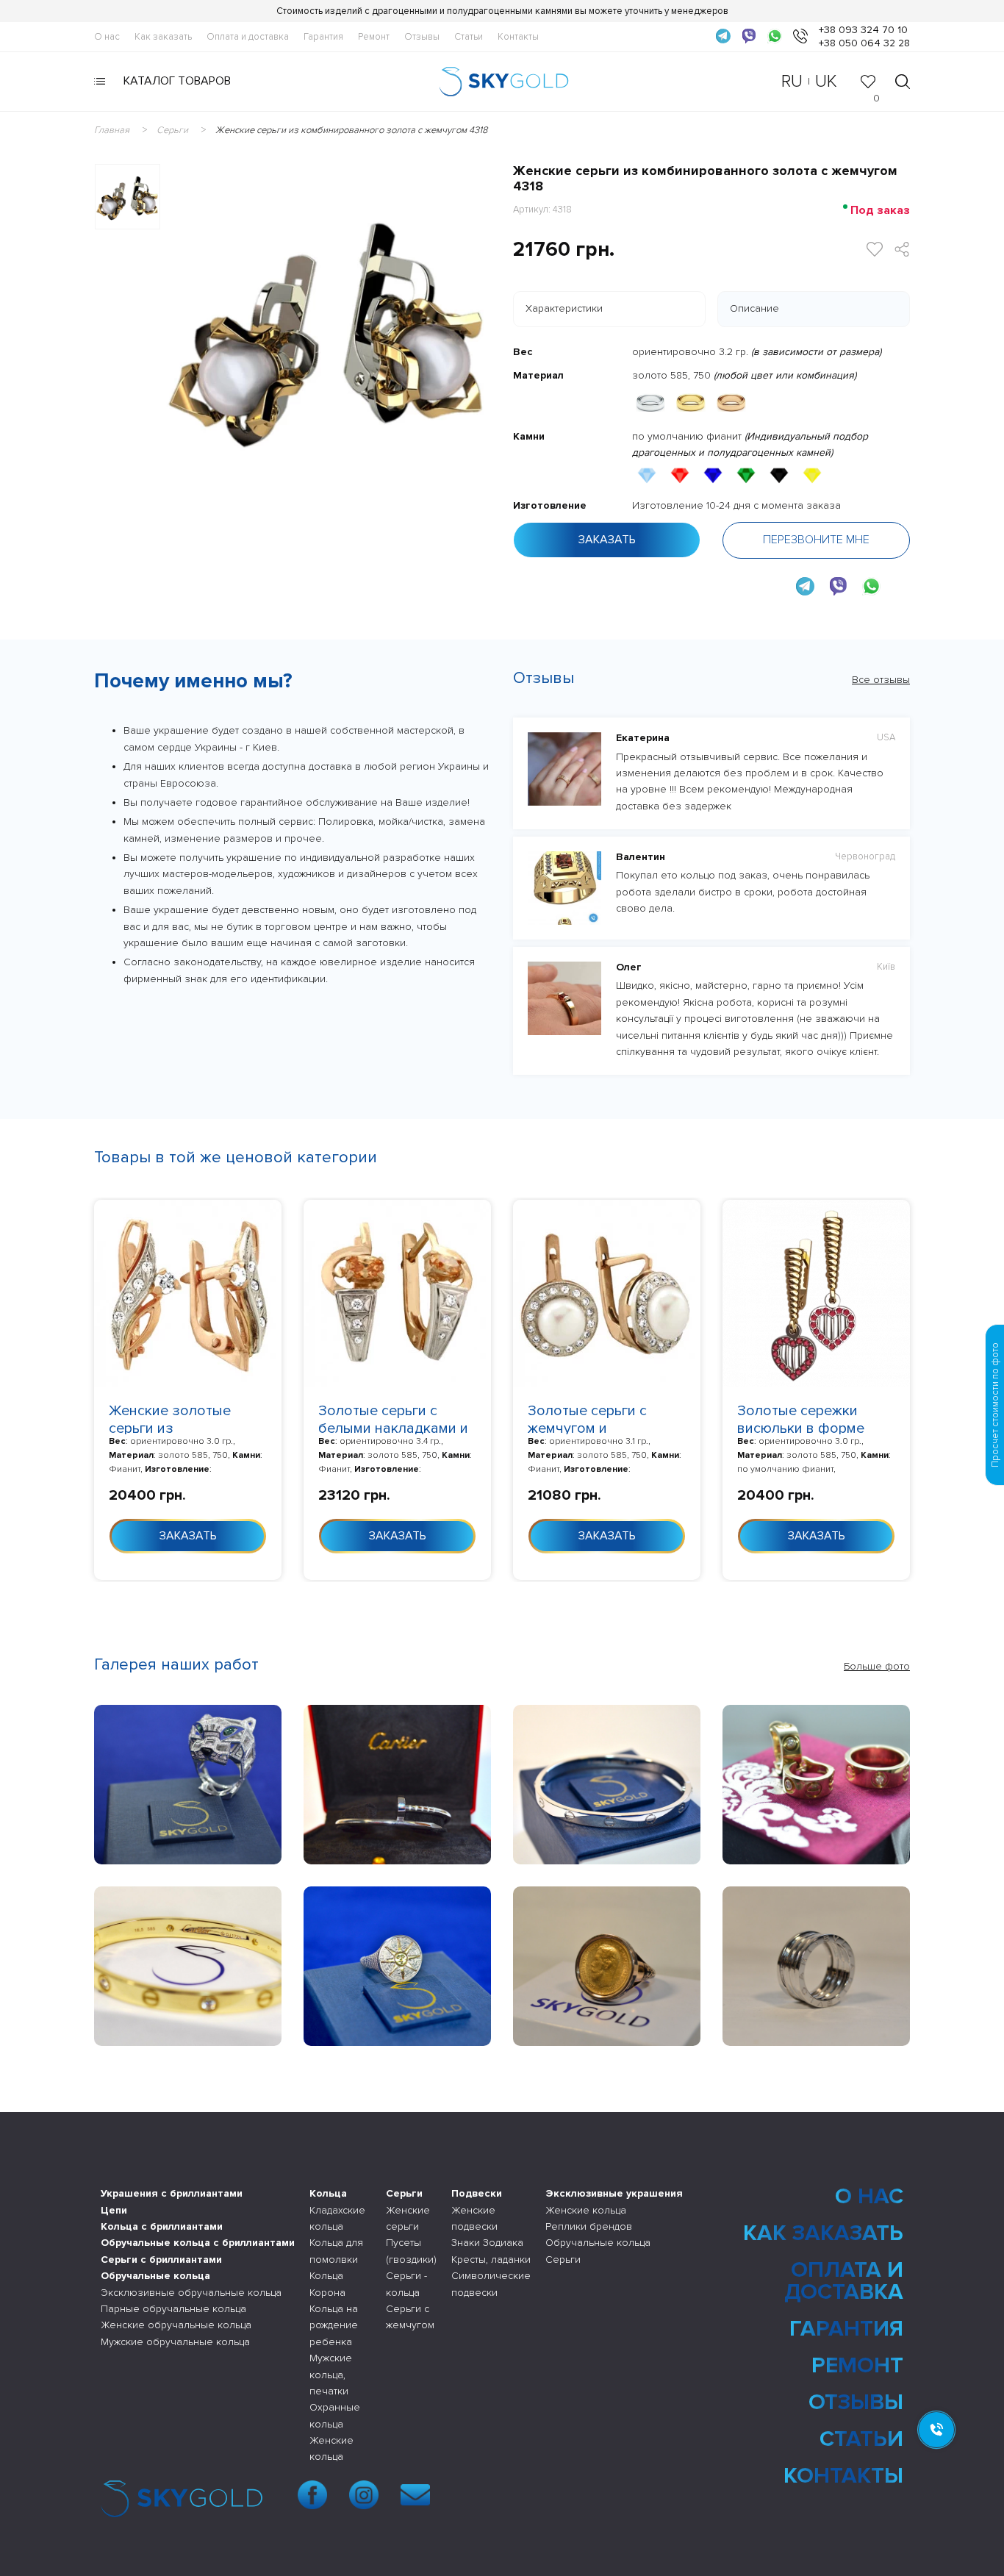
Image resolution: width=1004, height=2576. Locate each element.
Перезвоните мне (816, 540)
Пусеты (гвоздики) (411, 2251)
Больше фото (877, 1666)
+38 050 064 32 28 (864, 43)
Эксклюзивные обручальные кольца (191, 2293)
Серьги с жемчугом (410, 2317)
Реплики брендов (589, 2226)
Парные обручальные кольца (173, 2309)
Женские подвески (474, 2218)
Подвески (477, 2193)
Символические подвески (491, 2284)
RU (792, 81)
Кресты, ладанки (491, 2260)
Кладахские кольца (337, 2218)
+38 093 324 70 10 (863, 30)
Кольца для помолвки (336, 2251)
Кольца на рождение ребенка (334, 2325)
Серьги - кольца (406, 2284)
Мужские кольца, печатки (331, 2375)
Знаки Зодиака (487, 2243)
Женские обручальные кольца (176, 2325)
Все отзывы (881, 680)
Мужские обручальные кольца (175, 2342)
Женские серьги (408, 2218)
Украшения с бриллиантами (172, 2193)
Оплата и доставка (248, 37)
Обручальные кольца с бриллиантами (198, 2243)
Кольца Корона (327, 2284)
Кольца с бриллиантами (162, 2226)
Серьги (404, 2193)
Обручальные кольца (155, 2276)
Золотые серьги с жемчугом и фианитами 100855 (592, 1428)
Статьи (469, 37)
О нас (107, 37)
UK (826, 81)
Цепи (114, 2210)
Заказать (607, 540)
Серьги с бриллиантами (161, 2260)
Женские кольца (331, 2448)
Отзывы (422, 37)
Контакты (518, 37)
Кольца (328, 2193)
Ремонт (374, 37)
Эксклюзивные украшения (614, 2193)
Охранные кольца (335, 2415)
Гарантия (323, 37)
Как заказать (163, 37)
